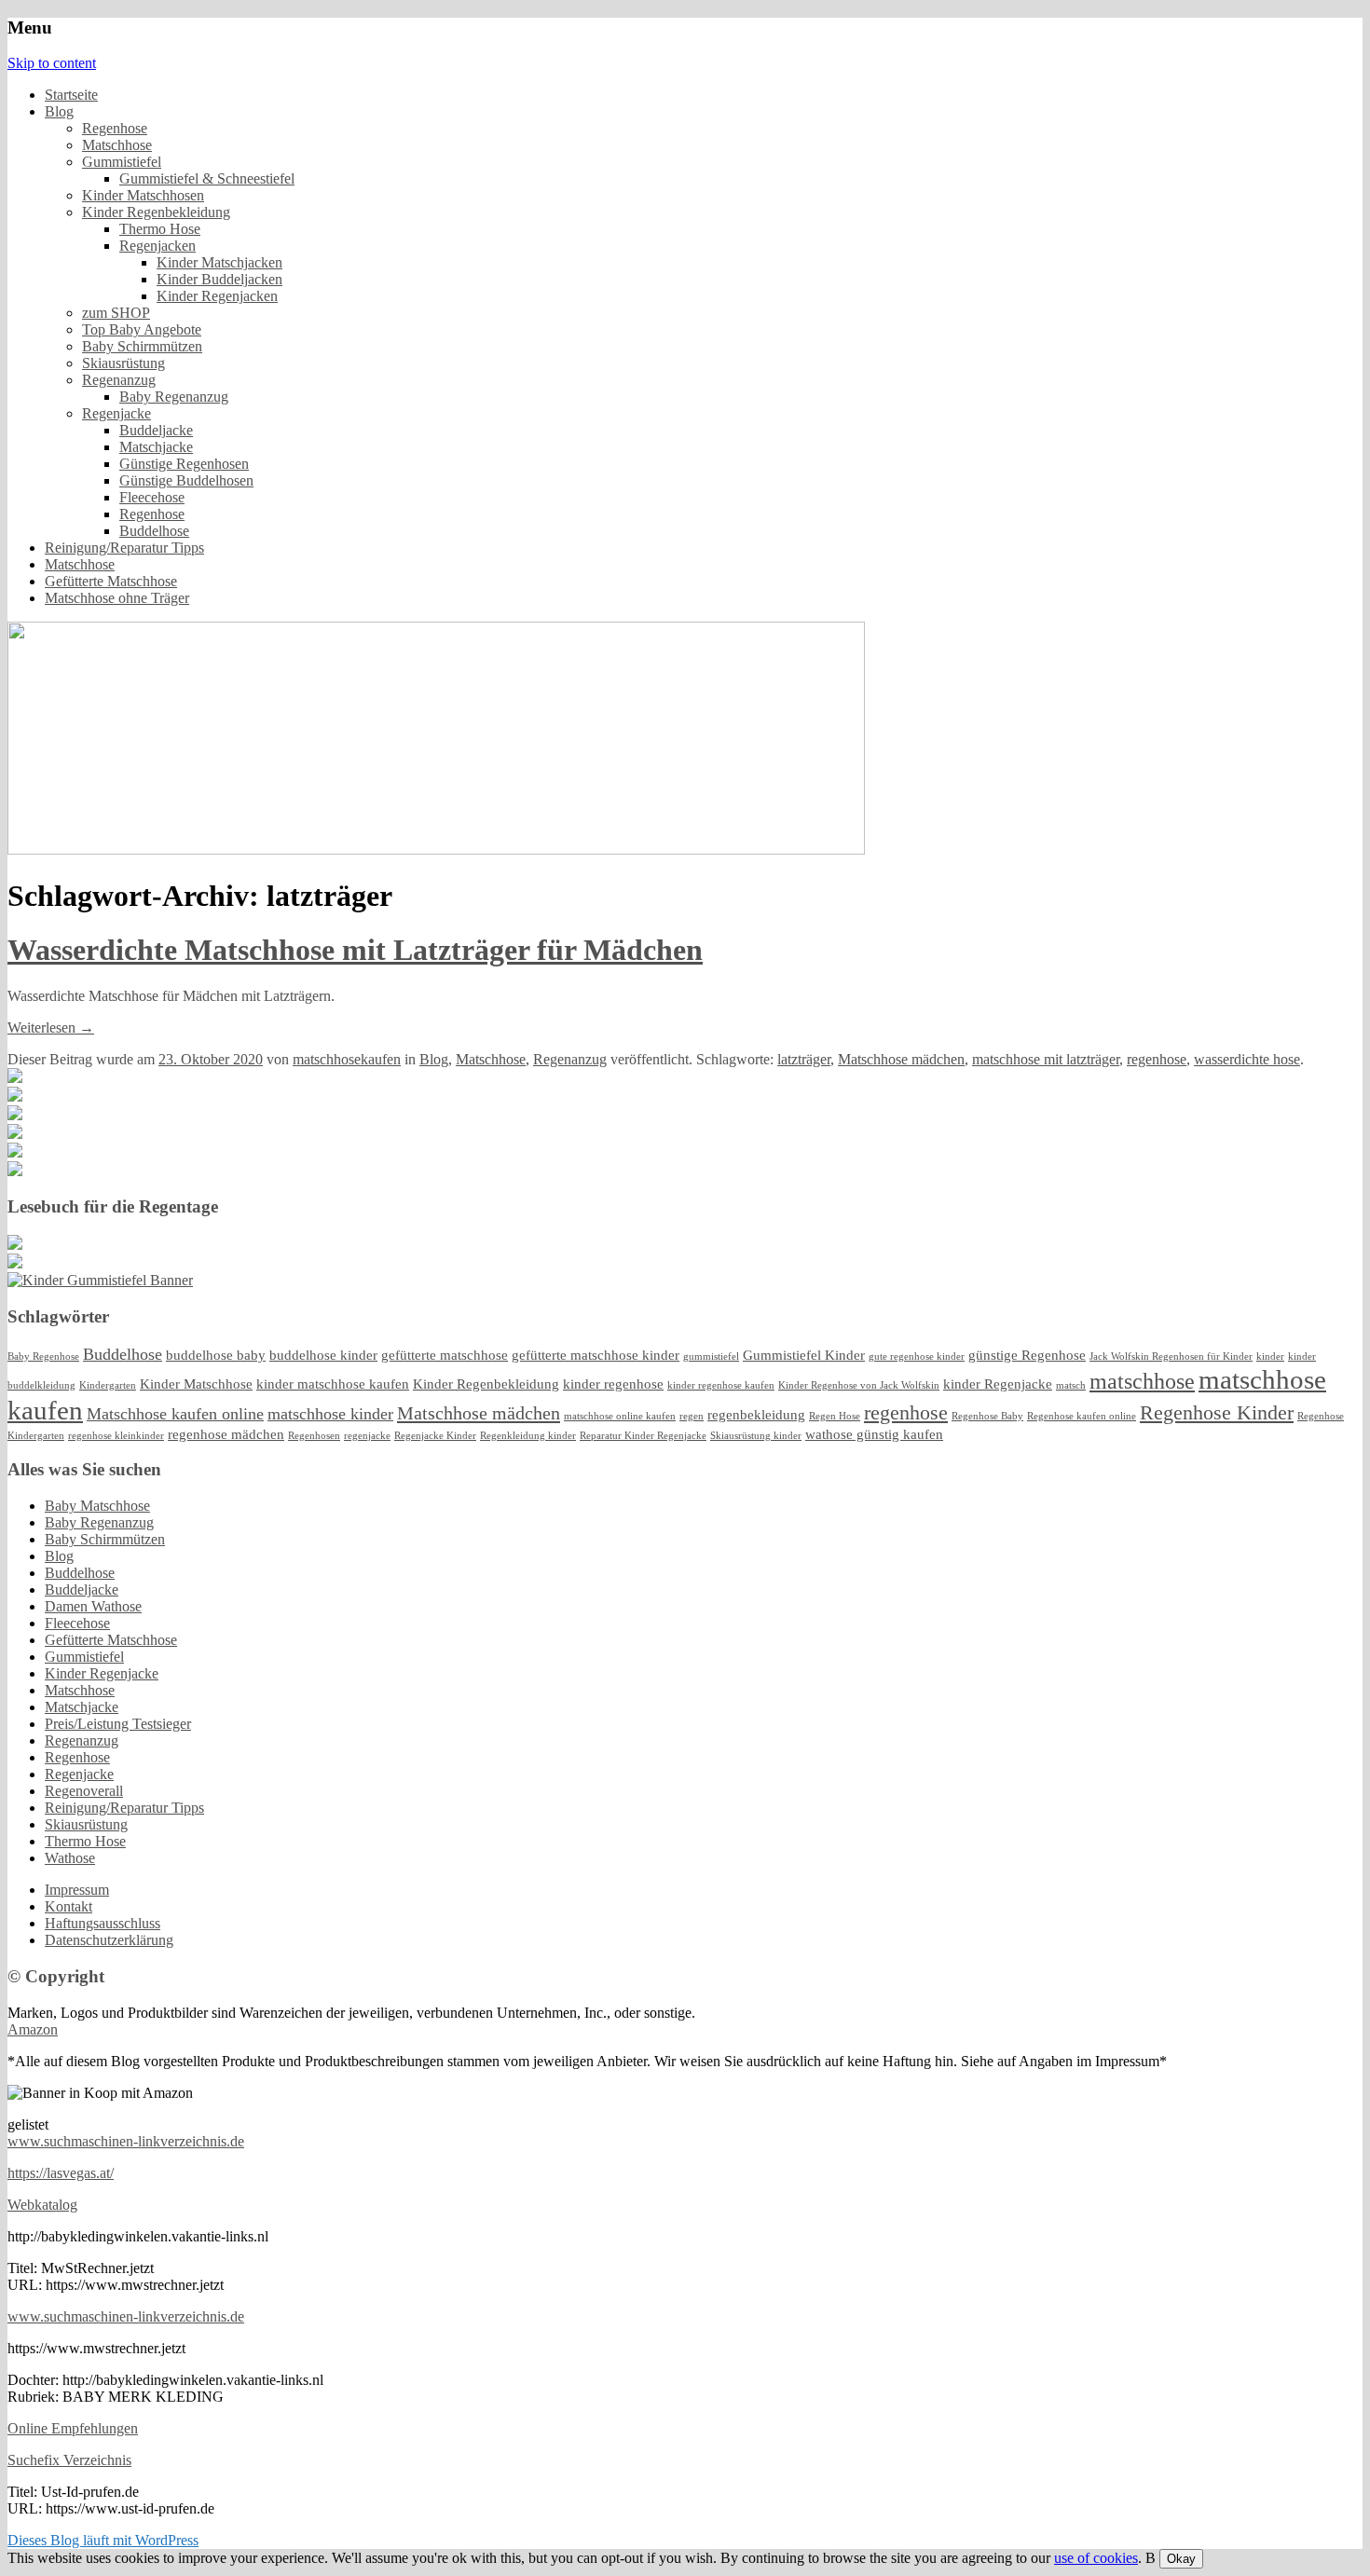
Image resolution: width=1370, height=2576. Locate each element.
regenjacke (367, 1436)
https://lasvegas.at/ (61, 2173)
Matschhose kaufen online (175, 1414)
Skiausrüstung (123, 363)
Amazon (33, 2029)
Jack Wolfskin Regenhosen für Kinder (1171, 1357)
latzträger (804, 1059)
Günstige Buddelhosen (186, 480)
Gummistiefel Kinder (804, 1355)
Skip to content (52, 63)
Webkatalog (42, 2205)
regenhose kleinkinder (116, 1436)
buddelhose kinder (323, 1355)
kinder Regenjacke (998, 1384)
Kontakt (68, 1906)
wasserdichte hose (1247, 1059)
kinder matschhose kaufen (333, 1384)
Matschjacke (156, 447)
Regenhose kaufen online (1082, 1416)
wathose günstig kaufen (874, 1434)
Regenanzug (119, 380)
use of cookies (1096, 2558)
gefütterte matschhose (445, 1355)
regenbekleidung (756, 1415)
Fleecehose (152, 497)
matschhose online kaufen (620, 1416)
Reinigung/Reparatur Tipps (124, 548)
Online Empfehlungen (73, 2428)
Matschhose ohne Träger (117, 598)
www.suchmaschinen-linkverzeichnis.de (126, 2141)
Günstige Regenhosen (184, 464)
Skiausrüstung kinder (756, 1436)
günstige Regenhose (1027, 1355)
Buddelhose (154, 531)
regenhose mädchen (226, 1434)
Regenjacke (116, 413)
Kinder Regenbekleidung (156, 212)
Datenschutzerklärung (109, 1940)
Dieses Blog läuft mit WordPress (103, 2540)
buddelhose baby (216, 1355)
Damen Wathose (93, 1606)
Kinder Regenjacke (102, 1673)
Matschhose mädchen (901, 1059)
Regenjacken (158, 246)
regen (692, 1416)
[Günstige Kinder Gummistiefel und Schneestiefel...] (100, 1280)
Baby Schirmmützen (142, 346)
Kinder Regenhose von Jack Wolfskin (859, 1385)
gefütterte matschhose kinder (596, 1355)
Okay (1181, 2559)
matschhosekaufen (347, 1059)
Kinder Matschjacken (219, 262)
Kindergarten (108, 1385)
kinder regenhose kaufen (721, 1385)
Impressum (77, 1890)
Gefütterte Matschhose (111, 581)
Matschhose (117, 145)
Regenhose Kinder (1217, 1412)
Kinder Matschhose (196, 1384)
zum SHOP (116, 313)
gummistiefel (711, 1357)
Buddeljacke (156, 430)
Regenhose (115, 128)
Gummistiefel (122, 162)
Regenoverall (84, 1791)
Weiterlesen (51, 1028)
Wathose (70, 1858)
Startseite (71, 95)
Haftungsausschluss (103, 1923)
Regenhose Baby (987, 1416)
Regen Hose (835, 1416)
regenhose (1157, 1059)
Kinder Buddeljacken (219, 279)
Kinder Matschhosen (143, 195)
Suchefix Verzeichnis (69, 2460)
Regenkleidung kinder (528, 1436)
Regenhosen (314, 1436)
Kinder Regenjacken (217, 296)
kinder (1270, 1357)
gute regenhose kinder (917, 1357)
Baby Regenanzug (174, 397)
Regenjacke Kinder (435, 1436)
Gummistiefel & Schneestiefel (207, 178)
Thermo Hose (160, 229)
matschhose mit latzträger (1046, 1059)
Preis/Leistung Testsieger (118, 1724)
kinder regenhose (613, 1384)
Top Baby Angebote (142, 329)
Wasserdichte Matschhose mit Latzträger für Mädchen (355, 950)
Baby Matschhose (97, 1506)
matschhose (1142, 1381)
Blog (59, 111)
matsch (1071, 1385)
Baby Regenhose (43, 1357)
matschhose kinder (330, 1414)
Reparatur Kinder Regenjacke (643, 1436)
